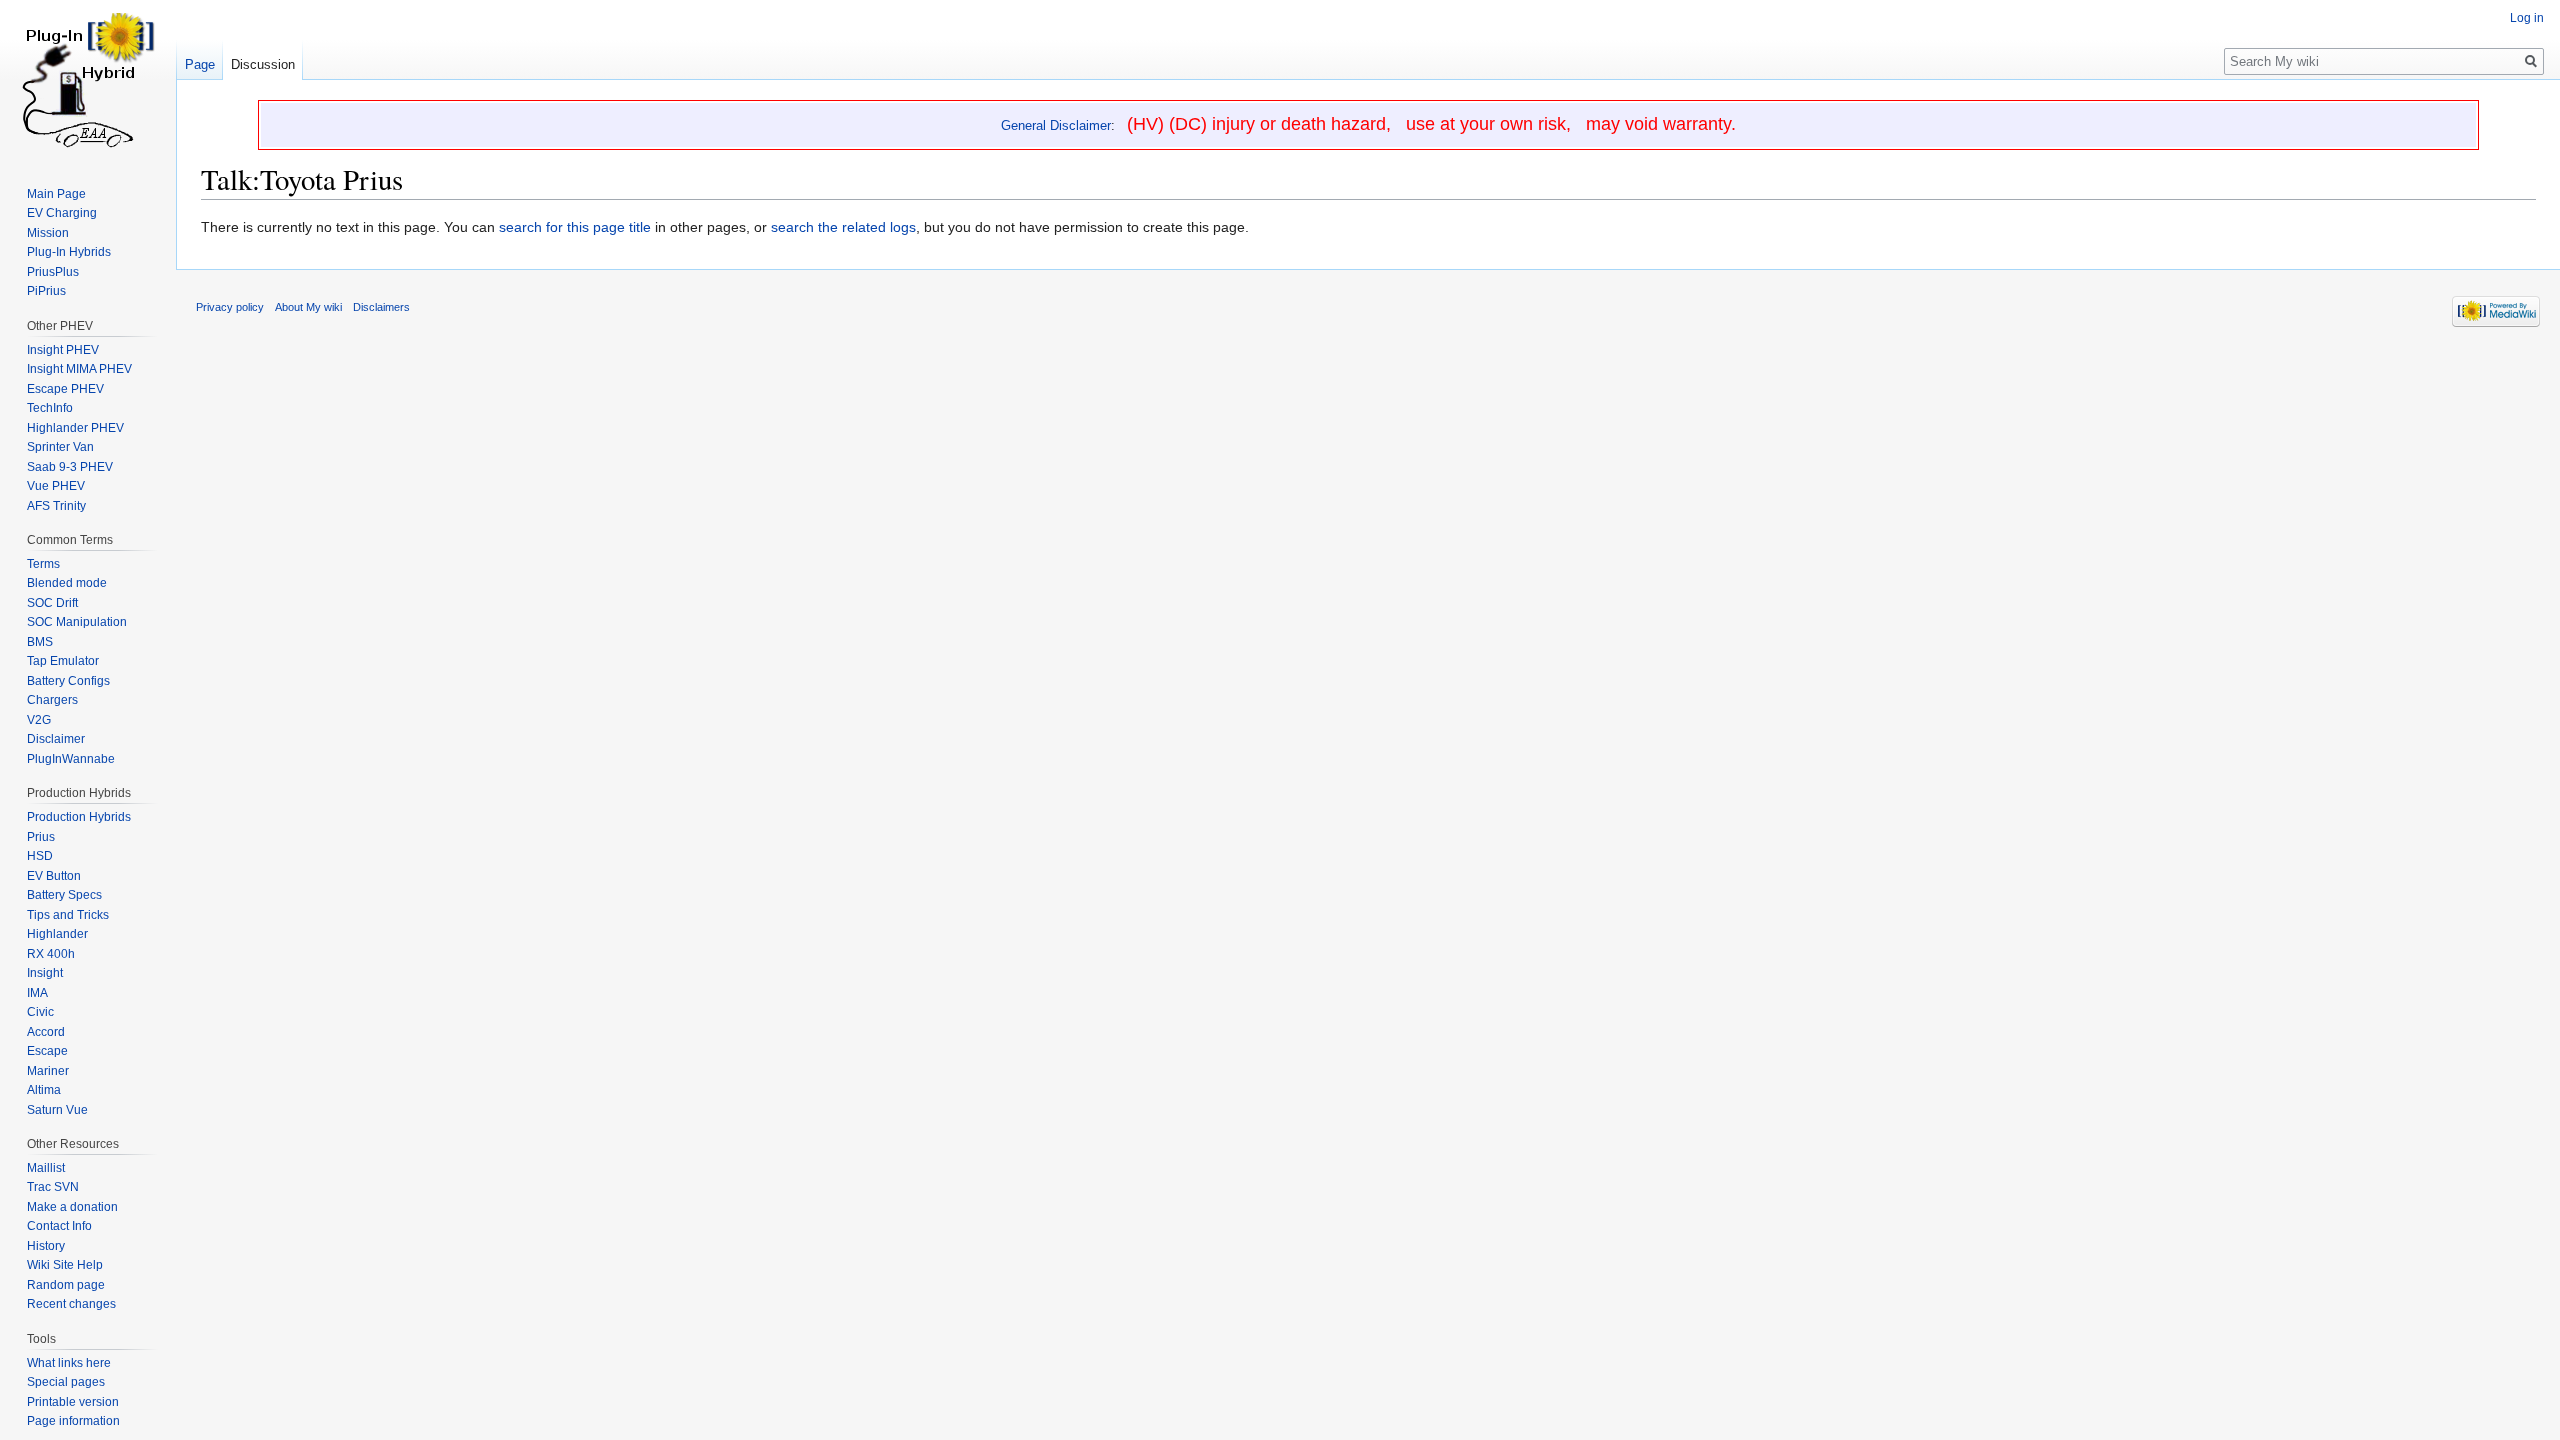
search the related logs (843, 227)
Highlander (57, 934)
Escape (47, 1051)
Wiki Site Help (65, 1265)
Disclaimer (56, 739)
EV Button (54, 876)
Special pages (66, 1382)
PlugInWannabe (71, 759)
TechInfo (50, 408)
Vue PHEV (56, 486)
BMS (40, 642)
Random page (66, 1285)
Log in (2527, 18)
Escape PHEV (65, 389)
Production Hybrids (79, 817)
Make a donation (72, 1207)
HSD (40, 856)
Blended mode (67, 583)
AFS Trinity (56, 506)
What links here (69, 1363)
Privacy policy (230, 307)
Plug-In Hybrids (69, 252)
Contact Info (59, 1226)
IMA (37, 993)
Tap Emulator (63, 661)
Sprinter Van (60, 447)
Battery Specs (64, 895)
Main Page (56, 194)
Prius (41, 837)
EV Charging (62, 213)
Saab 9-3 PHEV (70, 467)
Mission (48, 233)
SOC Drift (52, 603)
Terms (43, 564)
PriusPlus (53, 272)
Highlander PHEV (75, 428)
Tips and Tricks (68, 915)
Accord (46, 1032)
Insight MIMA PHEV (79, 369)
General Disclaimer (1056, 125)
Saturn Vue (57, 1110)
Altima (44, 1090)
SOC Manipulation (77, 622)
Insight (45, 973)
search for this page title (575, 227)
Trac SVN (53, 1187)
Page (200, 64)
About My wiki (308, 307)
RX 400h (51, 954)
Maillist (46, 1168)
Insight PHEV (63, 350)
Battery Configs (68, 681)
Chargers (52, 700)
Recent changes (71, 1304)
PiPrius (46, 291)
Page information (73, 1421)
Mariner (48, 1071)
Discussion (263, 64)
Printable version (73, 1402)
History (46, 1246)
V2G (39, 720)
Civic (40, 1012)
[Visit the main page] (88, 80)
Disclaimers (381, 307)
